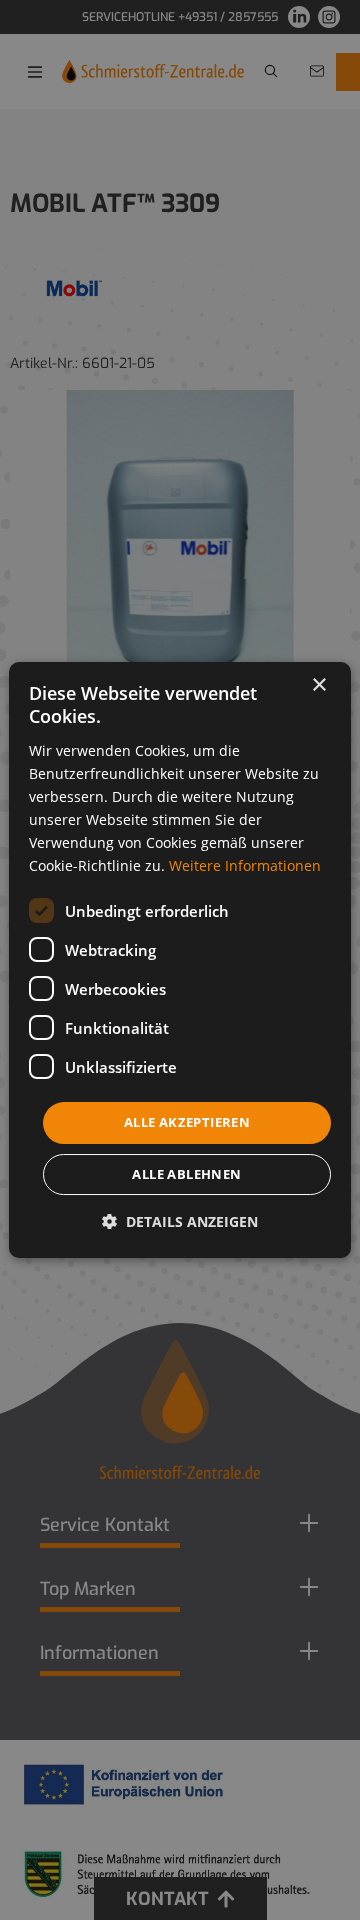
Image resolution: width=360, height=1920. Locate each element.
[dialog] (180, 960)
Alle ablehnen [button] (186, 1174)
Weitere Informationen (245, 865)
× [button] (318, 685)
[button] (180, 1221)
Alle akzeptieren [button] (187, 1122)
